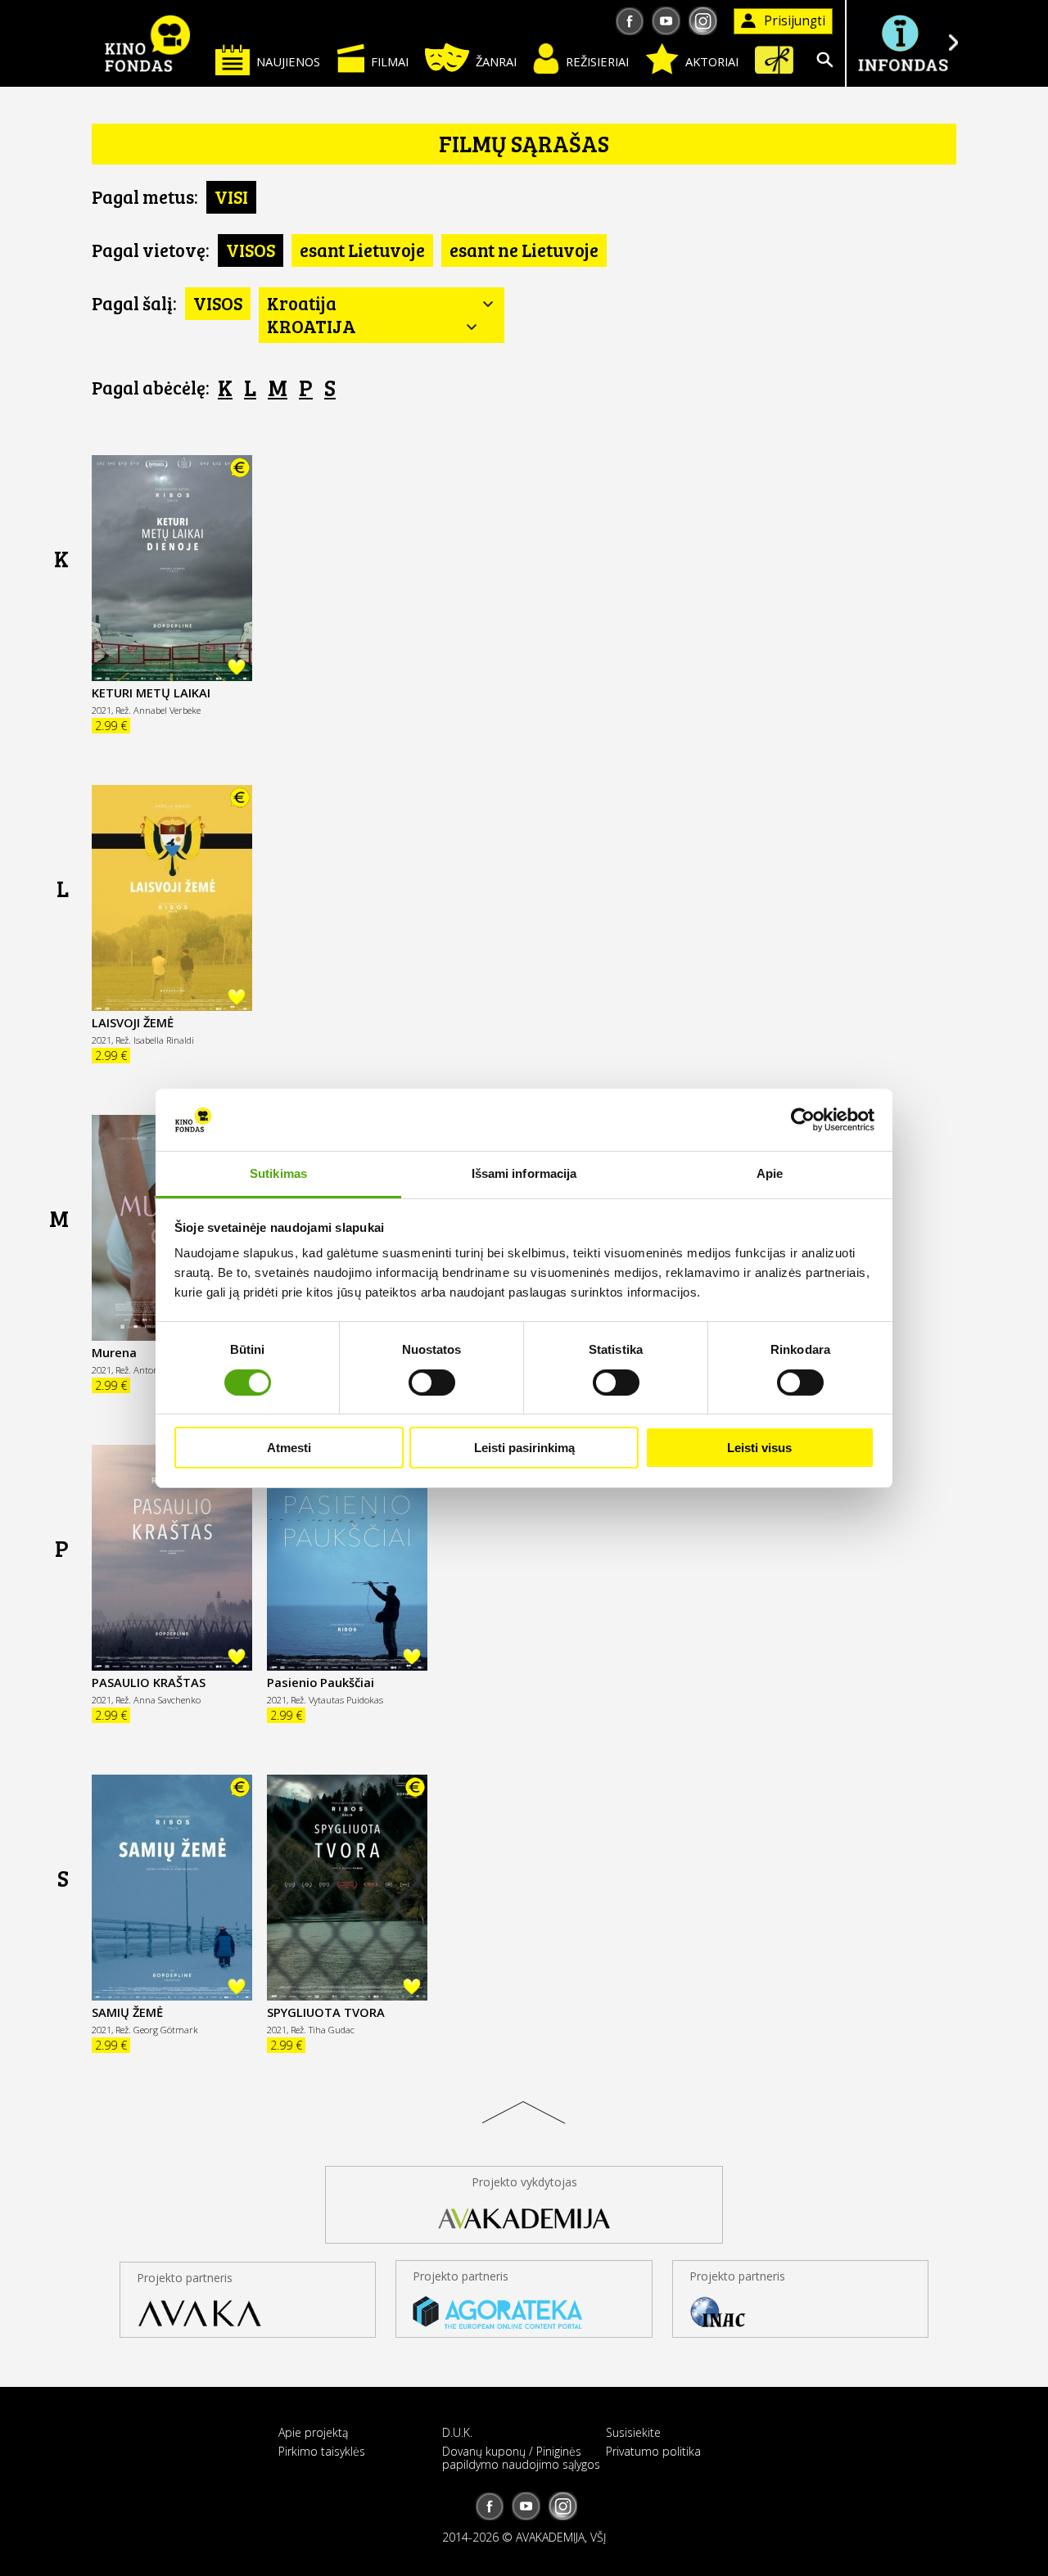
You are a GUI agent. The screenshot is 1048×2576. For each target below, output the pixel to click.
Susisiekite (633, 2432)
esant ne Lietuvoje (524, 250)
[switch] (432, 1383)
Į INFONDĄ (902, 43)
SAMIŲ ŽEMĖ (127, 2012)
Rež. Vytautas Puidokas (337, 1700)
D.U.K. (457, 2432)
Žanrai (496, 61)
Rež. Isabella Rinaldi (155, 1040)
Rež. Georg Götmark (157, 2030)
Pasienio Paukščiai (321, 1682)
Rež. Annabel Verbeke (158, 710)
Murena (114, 1352)
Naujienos (288, 61)
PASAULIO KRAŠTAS (149, 1682)
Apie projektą (313, 2432)
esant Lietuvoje (362, 250)
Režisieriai (597, 61)
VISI (231, 196)
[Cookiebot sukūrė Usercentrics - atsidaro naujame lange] (803, 1120)
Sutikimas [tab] (278, 1173)
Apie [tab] (770, 1173)
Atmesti (289, 1448)
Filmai (390, 61)
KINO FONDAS (147, 43)
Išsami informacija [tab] (524, 1173)
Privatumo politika (653, 2451)
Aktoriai (712, 61)
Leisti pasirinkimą (524, 1448)
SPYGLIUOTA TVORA (326, 2012)
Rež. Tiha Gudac (323, 2030)
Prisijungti (795, 21)
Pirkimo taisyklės (322, 2451)
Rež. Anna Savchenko (158, 1700)
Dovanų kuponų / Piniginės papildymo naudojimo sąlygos (521, 2457)
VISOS (251, 250)
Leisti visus (759, 1448)
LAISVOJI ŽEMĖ (133, 1022)
